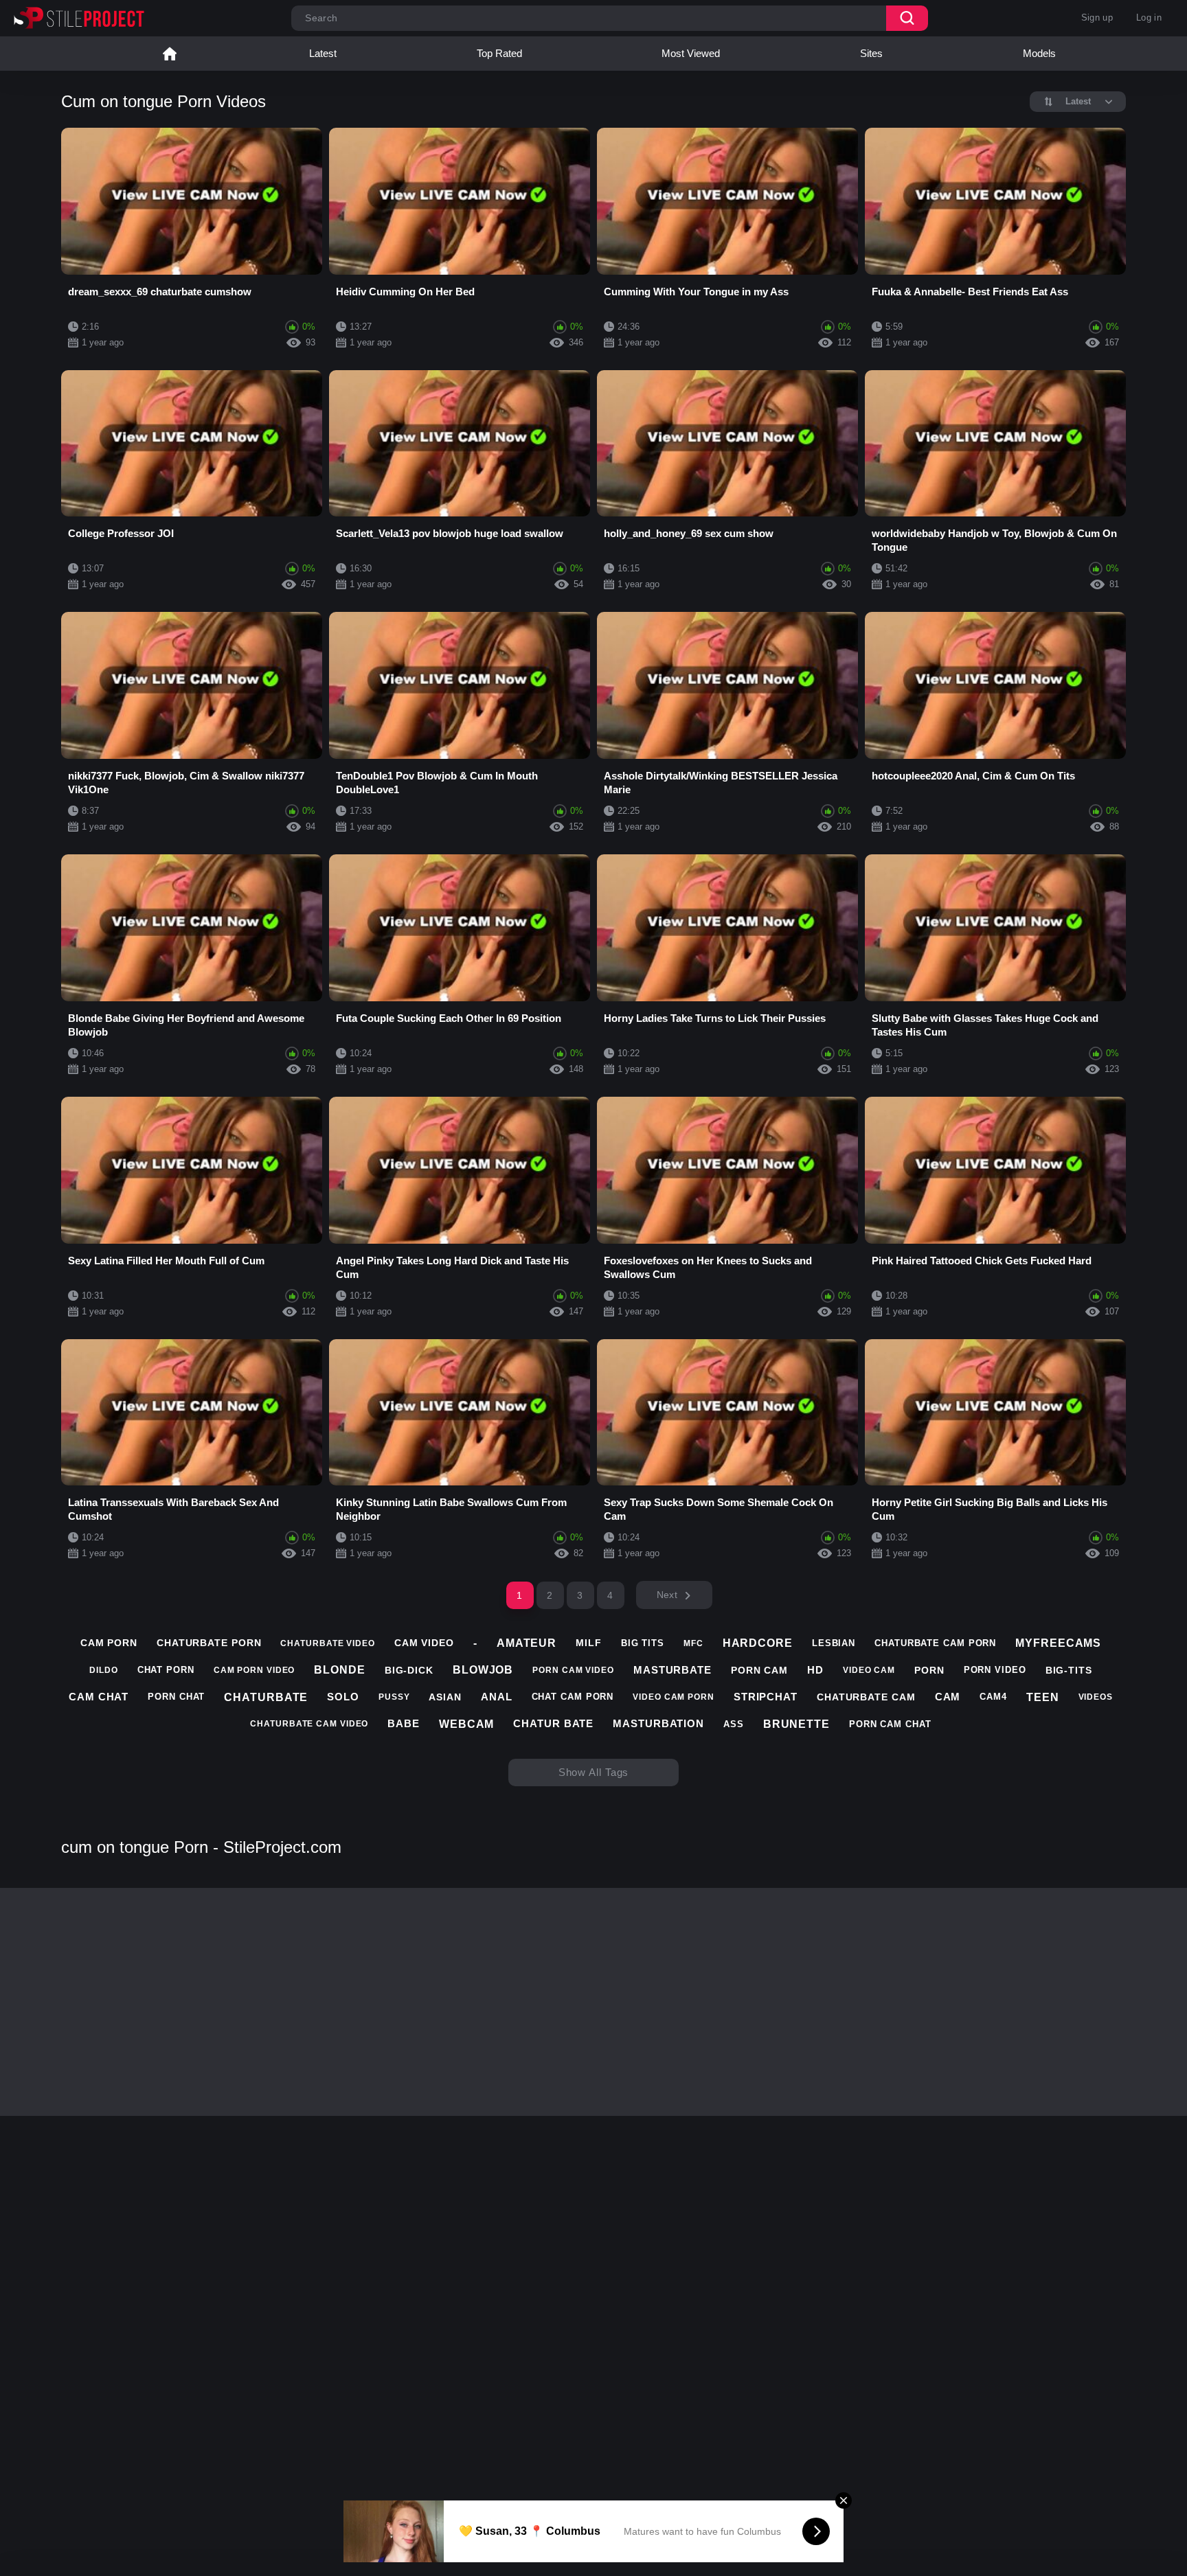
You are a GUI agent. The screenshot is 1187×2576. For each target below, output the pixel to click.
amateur (527, 1643)
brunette (796, 1724)
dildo (104, 1670)
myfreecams (1058, 1643)
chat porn (166, 1670)
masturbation (658, 1723)
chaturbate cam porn (935, 1643)
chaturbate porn (209, 1643)
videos (1096, 1697)
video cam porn (674, 1697)
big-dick (409, 1670)
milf (589, 1643)
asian (445, 1697)
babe (404, 1723)
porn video (995, 1670)
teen (1043, 1697)
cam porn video (255, 1670)
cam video (424, 1643)
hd (815, 1670)
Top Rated (499, 53)
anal (497, 1697)
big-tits (1069, 1670)
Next (667, 1595)
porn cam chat (890, 1724)
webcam (466, 1724)
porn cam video (573, 1670)
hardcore (758, 1643)
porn (929, 1670)
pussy (394, 1697)
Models (1039, 53)
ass (734, 1724)
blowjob (483, 1670)
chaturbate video (327, 1643)
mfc (693, 1643)
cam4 (993, 1697)
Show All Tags (594, 1772)
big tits (643, 1643)
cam (948, 1697)
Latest (323, 53)
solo (343, 1697)
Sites (871, 53)
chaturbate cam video (309, 1724)
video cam (869, 1670)
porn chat (176, 1697)
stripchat (766, 1697)
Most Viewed (691, 53)
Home (170, 54)
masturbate (672, 1670)
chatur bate (553, 1723)
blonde (339, 1670)
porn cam (759, 1670)
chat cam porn (573, 1697)
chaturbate (266, 1697)
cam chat (99, 1697)
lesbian (834, 1643)
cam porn (109, 1643)
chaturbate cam (866, 1697)
